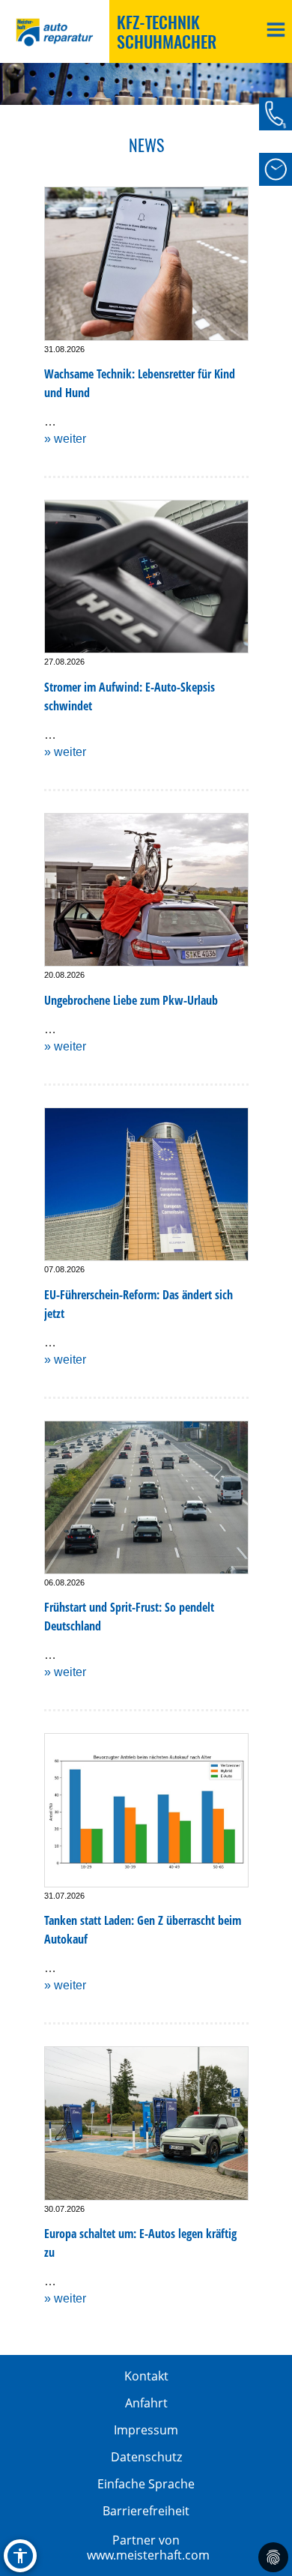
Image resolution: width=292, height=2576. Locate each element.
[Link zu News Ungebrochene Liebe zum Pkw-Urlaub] (146, 890)
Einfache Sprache (146, 2484)
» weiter (65, 439)
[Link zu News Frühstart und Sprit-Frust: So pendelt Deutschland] (146, 1497)
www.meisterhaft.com (148, 2555)
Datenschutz (146, 2457)
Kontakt (146, 2376)
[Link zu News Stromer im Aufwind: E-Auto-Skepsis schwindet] (146, 577)
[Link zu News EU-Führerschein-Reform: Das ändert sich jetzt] (146, 1184)
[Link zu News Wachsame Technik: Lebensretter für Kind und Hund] (146, 263)
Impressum (146, 2430)
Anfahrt (146, 2403)
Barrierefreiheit (146, 2511)
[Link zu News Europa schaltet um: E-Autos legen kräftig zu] (146, 2123)
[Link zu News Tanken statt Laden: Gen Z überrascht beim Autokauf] (146, 1810)
